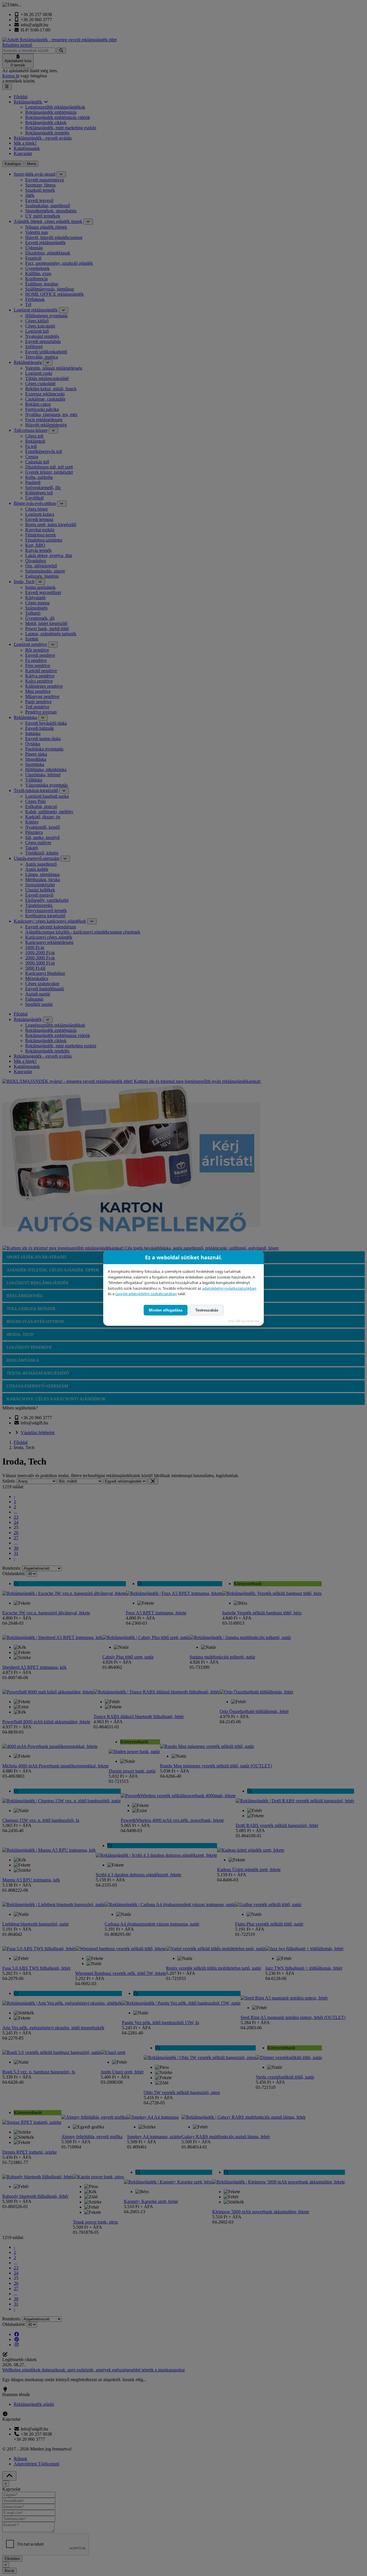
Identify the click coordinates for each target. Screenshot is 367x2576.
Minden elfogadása (166, 1310)
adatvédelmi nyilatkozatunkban (229, 1288)
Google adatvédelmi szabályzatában (146, 1294)
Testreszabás (207, 1310)
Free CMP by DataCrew (244, 1321)
